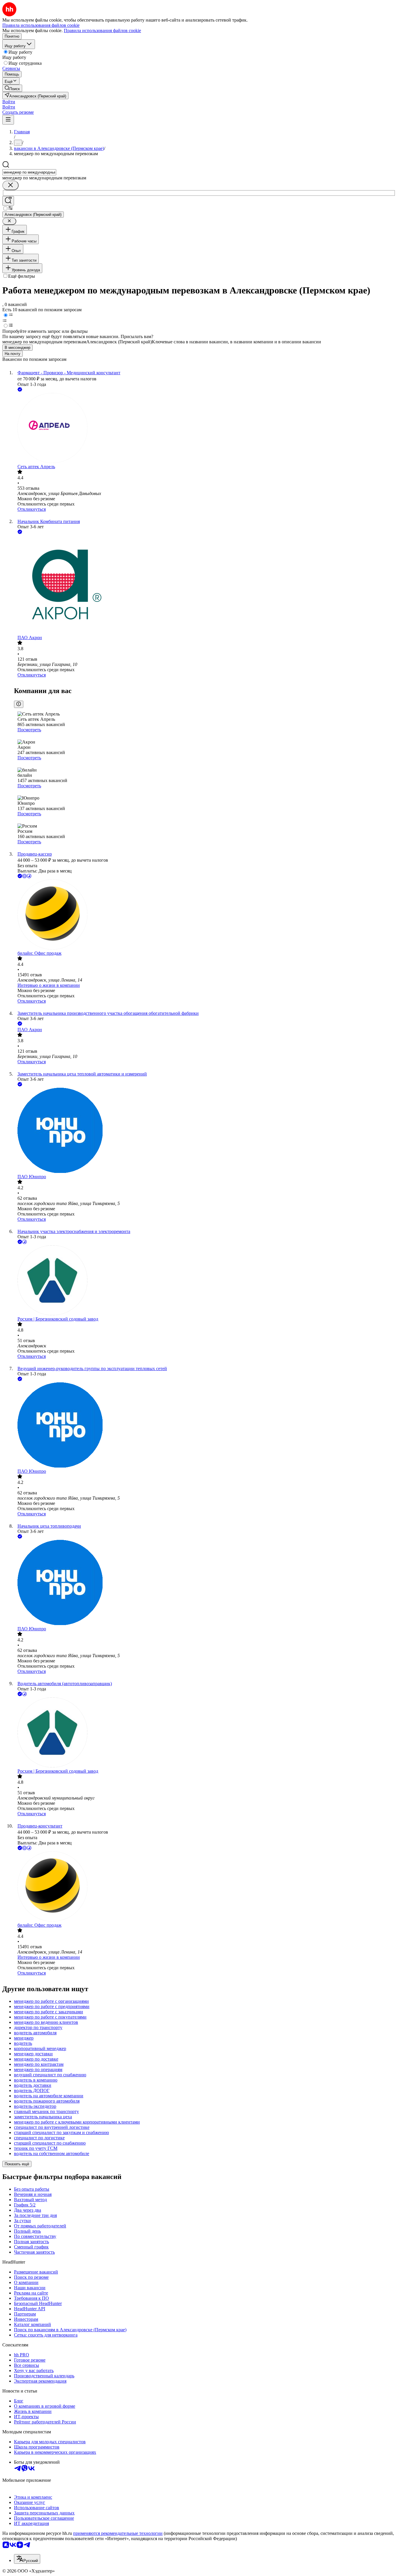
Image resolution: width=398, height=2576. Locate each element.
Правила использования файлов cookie (102, 30)
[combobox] (29, 172)
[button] (9, 102)
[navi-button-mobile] (8, 120)
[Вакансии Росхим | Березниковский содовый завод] (205, 1281)
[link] (12, 88)
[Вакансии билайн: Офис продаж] (205, 915)
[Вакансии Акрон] (205, 585)
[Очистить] (10, 185)
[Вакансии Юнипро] (205, 1131)
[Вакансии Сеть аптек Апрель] (205, 429)
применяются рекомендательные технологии (118, 2533)
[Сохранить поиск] (8, 201)
